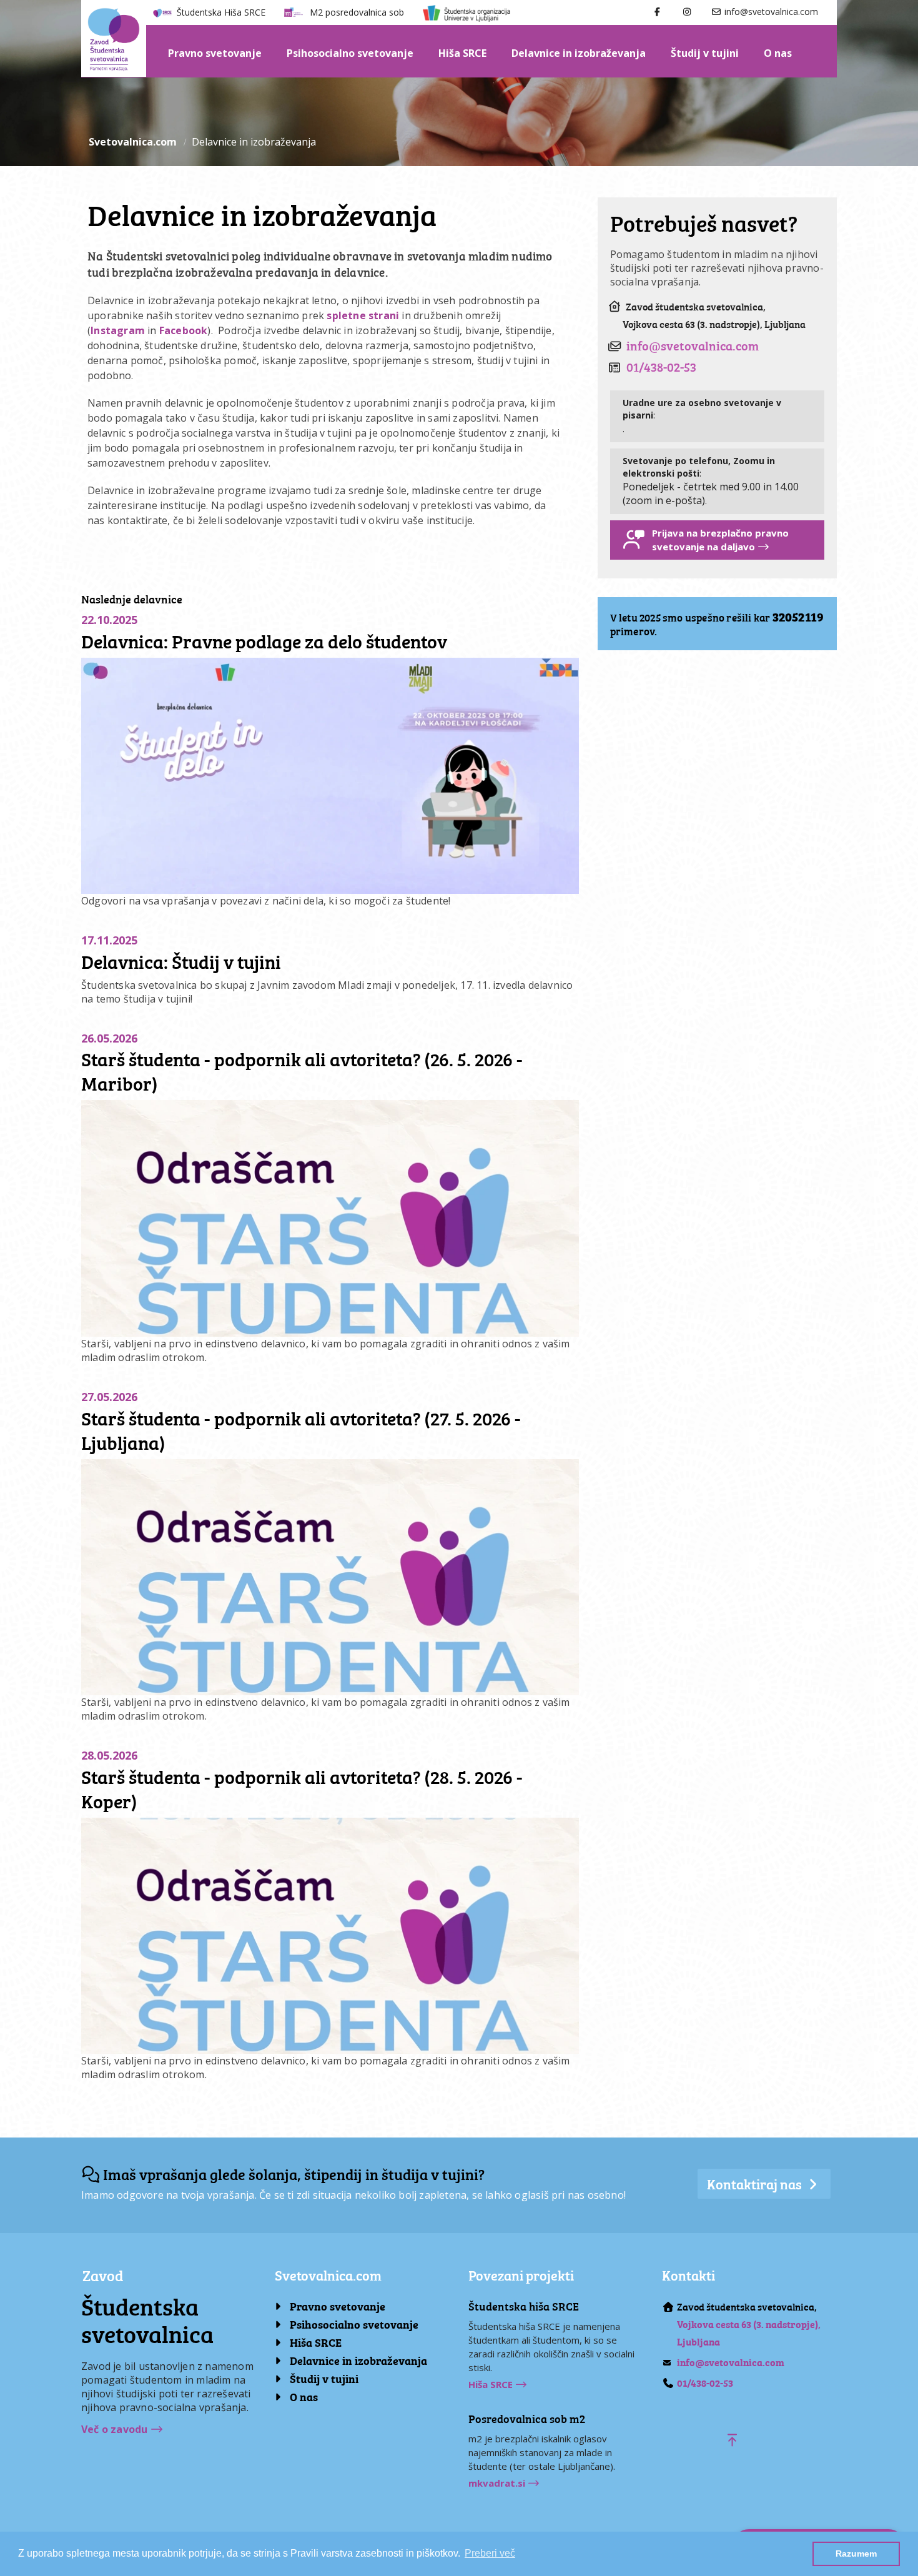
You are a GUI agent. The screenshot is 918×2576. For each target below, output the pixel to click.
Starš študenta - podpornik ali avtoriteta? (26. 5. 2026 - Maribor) (302, 1070)
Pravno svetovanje (215, 53)
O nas (778, 53)
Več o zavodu (116, 2429)
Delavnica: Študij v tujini (181, 961)
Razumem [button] (856, 2554)
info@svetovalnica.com (770, 12)
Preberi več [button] (490, 2553)
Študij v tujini (705, 53)
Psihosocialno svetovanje (350, 53)
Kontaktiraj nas (756, 2183)
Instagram (118, 330)
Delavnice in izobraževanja (579, 53)
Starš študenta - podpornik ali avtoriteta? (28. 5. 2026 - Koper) (302, 1788)
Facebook (184, 330)
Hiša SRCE (462, 53)
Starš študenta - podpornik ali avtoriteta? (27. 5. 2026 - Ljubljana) (301, 1429)
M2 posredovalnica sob (357, 12)
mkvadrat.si (498, 2483)
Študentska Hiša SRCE (221, 12)
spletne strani (363, 315)
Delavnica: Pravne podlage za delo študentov (264, 640)
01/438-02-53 (661, 366)
